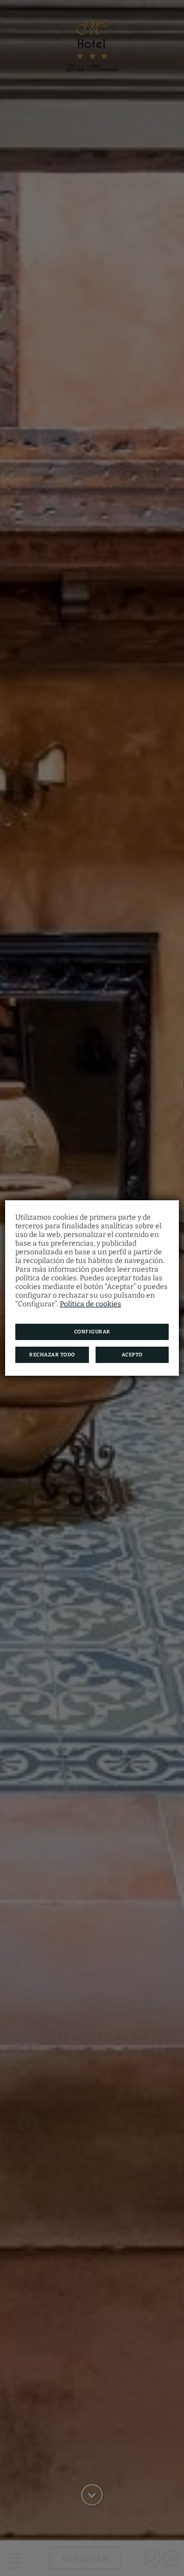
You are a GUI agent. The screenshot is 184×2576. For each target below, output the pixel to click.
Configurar (92, 1332)
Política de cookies (90, 1304)
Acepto (132, 1355)
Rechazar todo (52, 1355)
